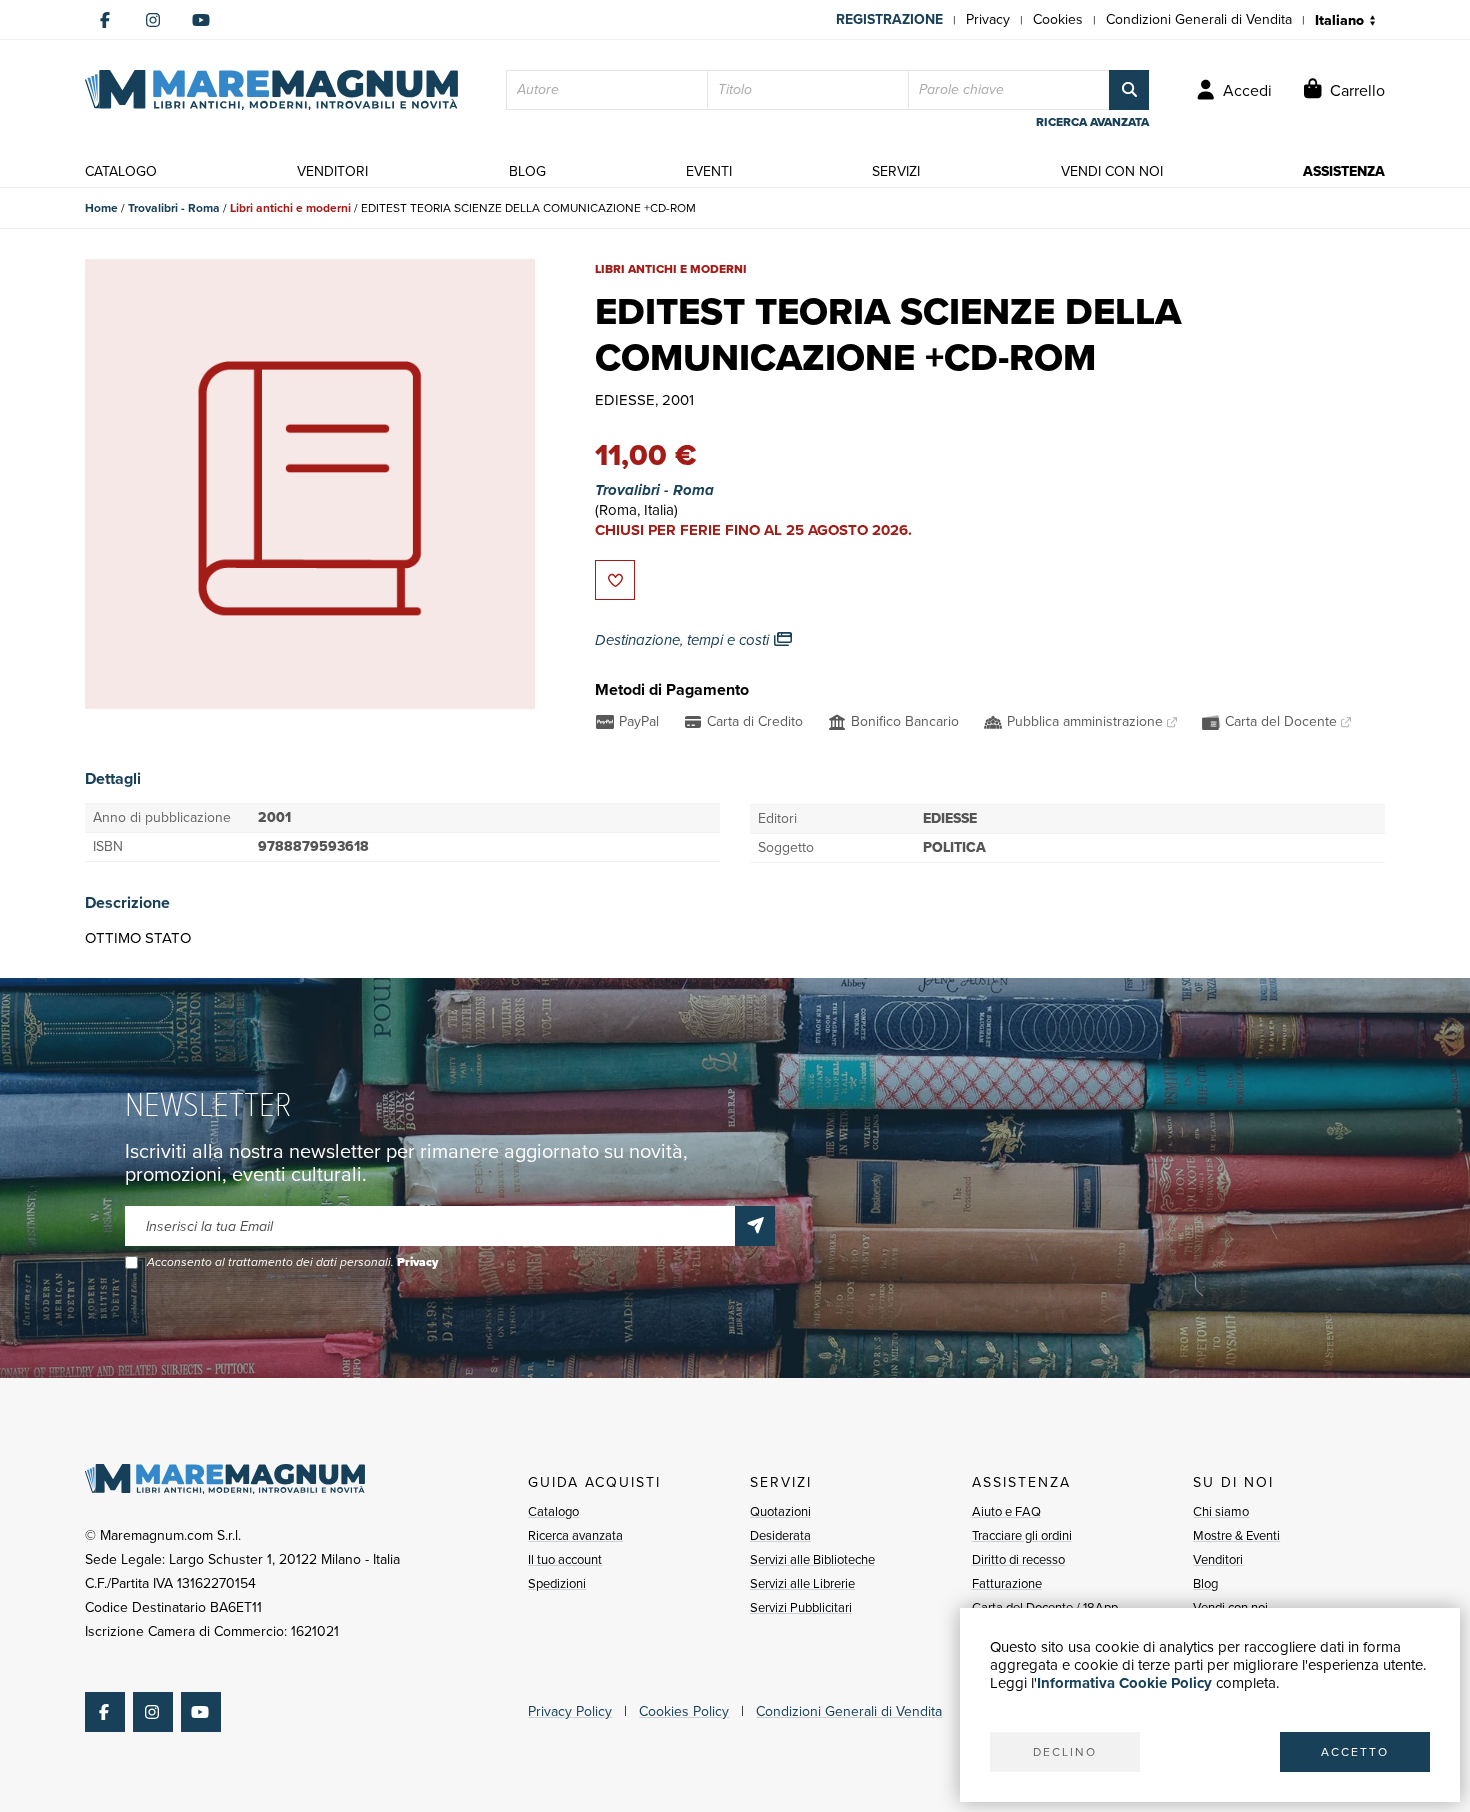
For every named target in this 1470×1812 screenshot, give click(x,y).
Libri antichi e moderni (290, 208)
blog (527, 171)
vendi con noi (1112, 171)
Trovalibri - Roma (174, 208)
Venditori (1218, 1559)
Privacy (988, 19)
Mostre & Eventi (1236, 1535)
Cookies (1058, 19)
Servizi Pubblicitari (801, 1607)
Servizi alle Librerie (802, 1583)
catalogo (121, 171)
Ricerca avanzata (575, 1535)
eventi (709, 171)
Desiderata (780, 1535)
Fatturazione (1007, 1583)
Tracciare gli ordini (1022, 1535)
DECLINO (1065, 1752)
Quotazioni (780, 1511)
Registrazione (889, 19)
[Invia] (755, 1226)
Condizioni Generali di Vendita (1199, 19)
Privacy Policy (570, 1711)
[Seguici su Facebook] (105, 20)
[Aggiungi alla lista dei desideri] (615, 580)
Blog (1205, 1583)
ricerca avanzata (1092, 122)
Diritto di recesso (1018, 1559)
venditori (332, 171)
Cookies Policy (684, 1711)
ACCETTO (1355, 1752)
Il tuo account (565, 1559)
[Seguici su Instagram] (153, 20)
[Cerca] (1129, 90)
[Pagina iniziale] (271, 90)
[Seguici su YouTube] (201, 20)
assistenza (1344, 171)
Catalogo (553, 1511)
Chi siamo (1221, 1511)
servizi (896, 171)
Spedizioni (557, 1583)
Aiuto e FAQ (1006, 1511)
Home (101, 208)
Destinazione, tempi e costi (684, 640)
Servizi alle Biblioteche (812, 1559)
